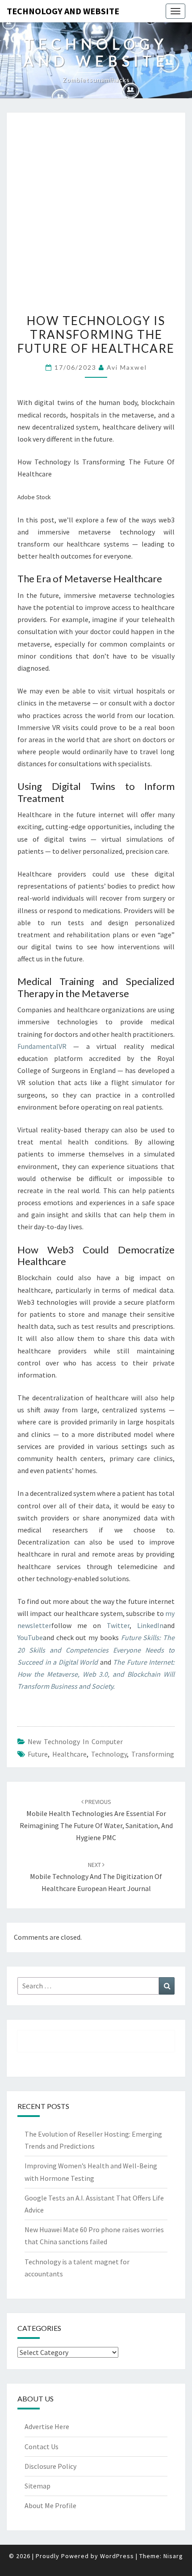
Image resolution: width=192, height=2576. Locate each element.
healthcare (69, 1754)
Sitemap (38, 2486)
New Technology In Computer (75, 1741)
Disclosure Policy (50, 2466)
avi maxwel (127, 367)
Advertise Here (47, 2426)
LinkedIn (150, 1625)
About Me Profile (50, 2505)
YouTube (30, 1637)
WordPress (117, 2556)
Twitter (118, 1625)
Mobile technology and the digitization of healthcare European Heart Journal (96, 1877)
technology (109, 1754)
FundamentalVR (42, 1046)
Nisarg (173, 2556)
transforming (153, 1754)
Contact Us (42, 2447)
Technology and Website (63, 11)
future (38, 1754)
